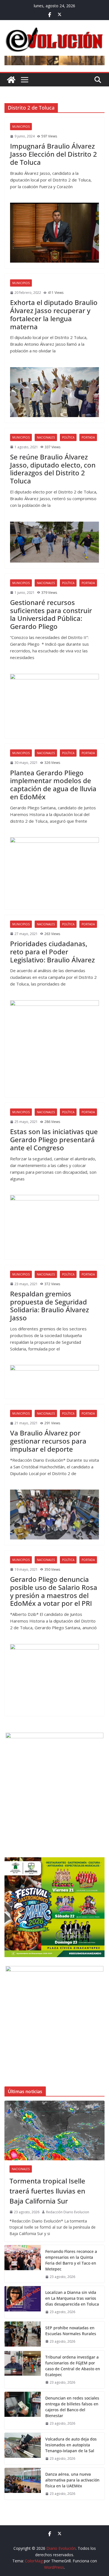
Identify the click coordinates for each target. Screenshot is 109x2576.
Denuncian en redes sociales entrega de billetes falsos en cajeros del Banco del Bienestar (72, 2407)
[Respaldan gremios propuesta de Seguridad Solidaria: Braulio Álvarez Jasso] (54, 1379)
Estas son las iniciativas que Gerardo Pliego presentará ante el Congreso (54, 1140)
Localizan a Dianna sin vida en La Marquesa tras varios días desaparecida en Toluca (72, 2298)
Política (68, 437)
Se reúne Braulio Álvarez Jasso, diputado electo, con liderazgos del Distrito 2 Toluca (53, 469)
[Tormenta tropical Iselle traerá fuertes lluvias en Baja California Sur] (54, 2130)
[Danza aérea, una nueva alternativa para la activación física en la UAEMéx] (23, 2484)
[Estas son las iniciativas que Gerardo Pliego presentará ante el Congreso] (54, 1224)
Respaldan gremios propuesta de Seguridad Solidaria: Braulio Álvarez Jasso (49, 1306)
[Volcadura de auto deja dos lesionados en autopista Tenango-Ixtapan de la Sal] (23, 2449)
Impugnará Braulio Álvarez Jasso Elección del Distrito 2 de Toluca (54, 154)
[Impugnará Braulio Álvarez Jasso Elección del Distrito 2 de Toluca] (54, 233)
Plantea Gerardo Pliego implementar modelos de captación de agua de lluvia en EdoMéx (53, 785)
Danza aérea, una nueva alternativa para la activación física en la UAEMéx (72, 2480)
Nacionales (46, 437)
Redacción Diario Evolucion (68, 2212)
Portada (88, 437)
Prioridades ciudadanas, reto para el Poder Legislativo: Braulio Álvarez (52, 952)
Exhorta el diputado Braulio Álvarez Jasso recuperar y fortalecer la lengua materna (54, 314)
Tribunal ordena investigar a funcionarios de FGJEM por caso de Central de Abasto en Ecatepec (73, 2366)
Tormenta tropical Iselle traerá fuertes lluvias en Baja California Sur (47, 2191)
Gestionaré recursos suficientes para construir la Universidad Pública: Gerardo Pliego (51, 614)
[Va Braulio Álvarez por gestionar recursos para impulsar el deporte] (54, 1515)
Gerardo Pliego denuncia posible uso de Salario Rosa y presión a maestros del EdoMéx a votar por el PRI (54, 1591)
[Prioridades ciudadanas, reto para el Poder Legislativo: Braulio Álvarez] (54, 1046)
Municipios (21, 127)
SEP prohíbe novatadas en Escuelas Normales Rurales (71, 2331)
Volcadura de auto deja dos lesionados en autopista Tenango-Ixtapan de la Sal (71, 2445)
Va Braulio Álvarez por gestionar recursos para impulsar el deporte (48, 1441)
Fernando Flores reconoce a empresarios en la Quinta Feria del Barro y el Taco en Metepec (71, 2260)
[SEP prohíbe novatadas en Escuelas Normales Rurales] (23, 2334)
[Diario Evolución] (11, 80)
